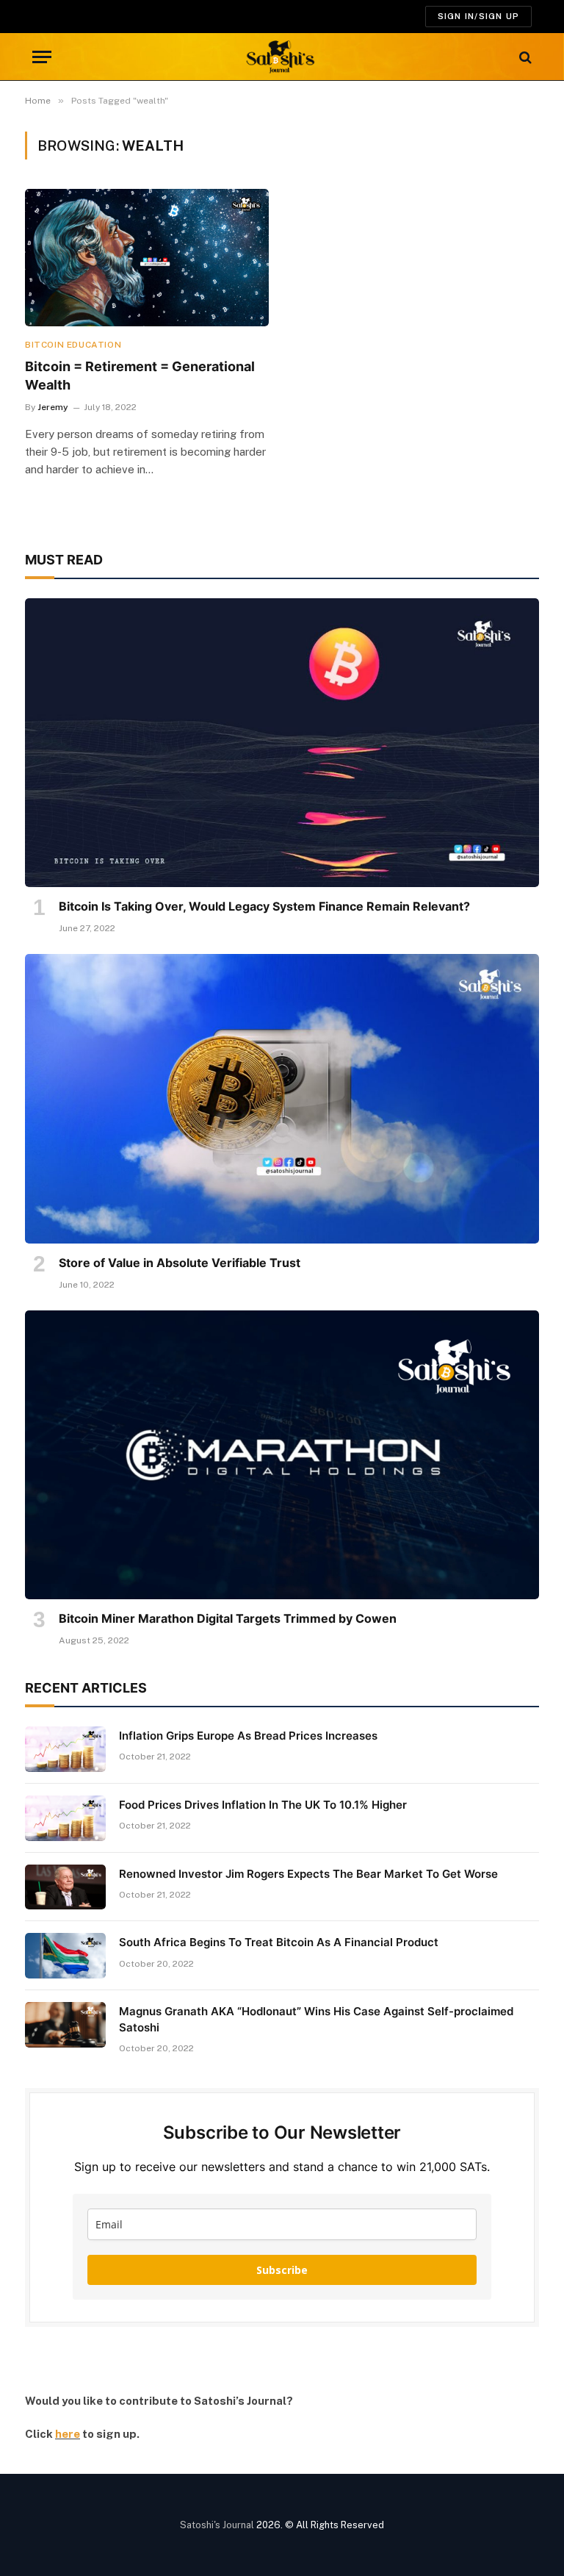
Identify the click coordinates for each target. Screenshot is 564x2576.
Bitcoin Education (73, 345)
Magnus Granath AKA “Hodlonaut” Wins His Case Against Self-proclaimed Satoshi (316, 2019)
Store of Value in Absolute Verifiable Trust (180, 1263)
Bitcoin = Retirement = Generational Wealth (140, 375)
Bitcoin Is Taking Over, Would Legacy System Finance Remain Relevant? (264, 906)
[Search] (524, 57)
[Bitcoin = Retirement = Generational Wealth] (147, 258)
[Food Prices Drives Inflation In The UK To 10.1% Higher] (65, 1818)
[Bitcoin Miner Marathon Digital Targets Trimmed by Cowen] (282, 1455)
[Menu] (42, 57)
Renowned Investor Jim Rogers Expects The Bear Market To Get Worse (308, 1874)
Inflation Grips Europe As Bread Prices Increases (248, 1736)
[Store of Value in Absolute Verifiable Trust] (282, 1099)
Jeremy (53, 407)
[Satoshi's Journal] (282, 57)
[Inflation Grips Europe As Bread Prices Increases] (65, 1749)
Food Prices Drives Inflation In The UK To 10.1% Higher (263, 1805)
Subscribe (282, 2270)
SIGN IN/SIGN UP (478, 16)
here (68, 2434)
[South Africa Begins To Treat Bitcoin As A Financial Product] (65, 1956)
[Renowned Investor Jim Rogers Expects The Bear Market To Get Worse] (65, 1887)
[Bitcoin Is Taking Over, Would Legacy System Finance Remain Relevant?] (282, 743)
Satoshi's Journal (217, 2525)
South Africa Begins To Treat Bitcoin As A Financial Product (279, 1942)
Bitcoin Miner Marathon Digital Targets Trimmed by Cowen (228, 1618)
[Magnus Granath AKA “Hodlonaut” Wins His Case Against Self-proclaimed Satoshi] (65, 2025)
